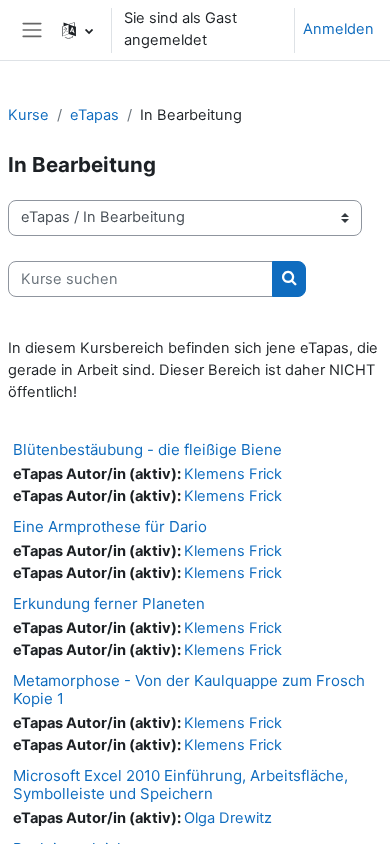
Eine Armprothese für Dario (110, 526)
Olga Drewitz (228, 818)
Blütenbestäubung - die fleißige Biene (147, 449)
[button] (77, 30)
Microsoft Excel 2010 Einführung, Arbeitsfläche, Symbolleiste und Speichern (180, 784)
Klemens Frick (233, 474)
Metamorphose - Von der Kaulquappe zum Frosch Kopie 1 (189, 689)
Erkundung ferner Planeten (109, 603)
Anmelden (338, 29)
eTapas (94, 115)
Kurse (28, 115)
